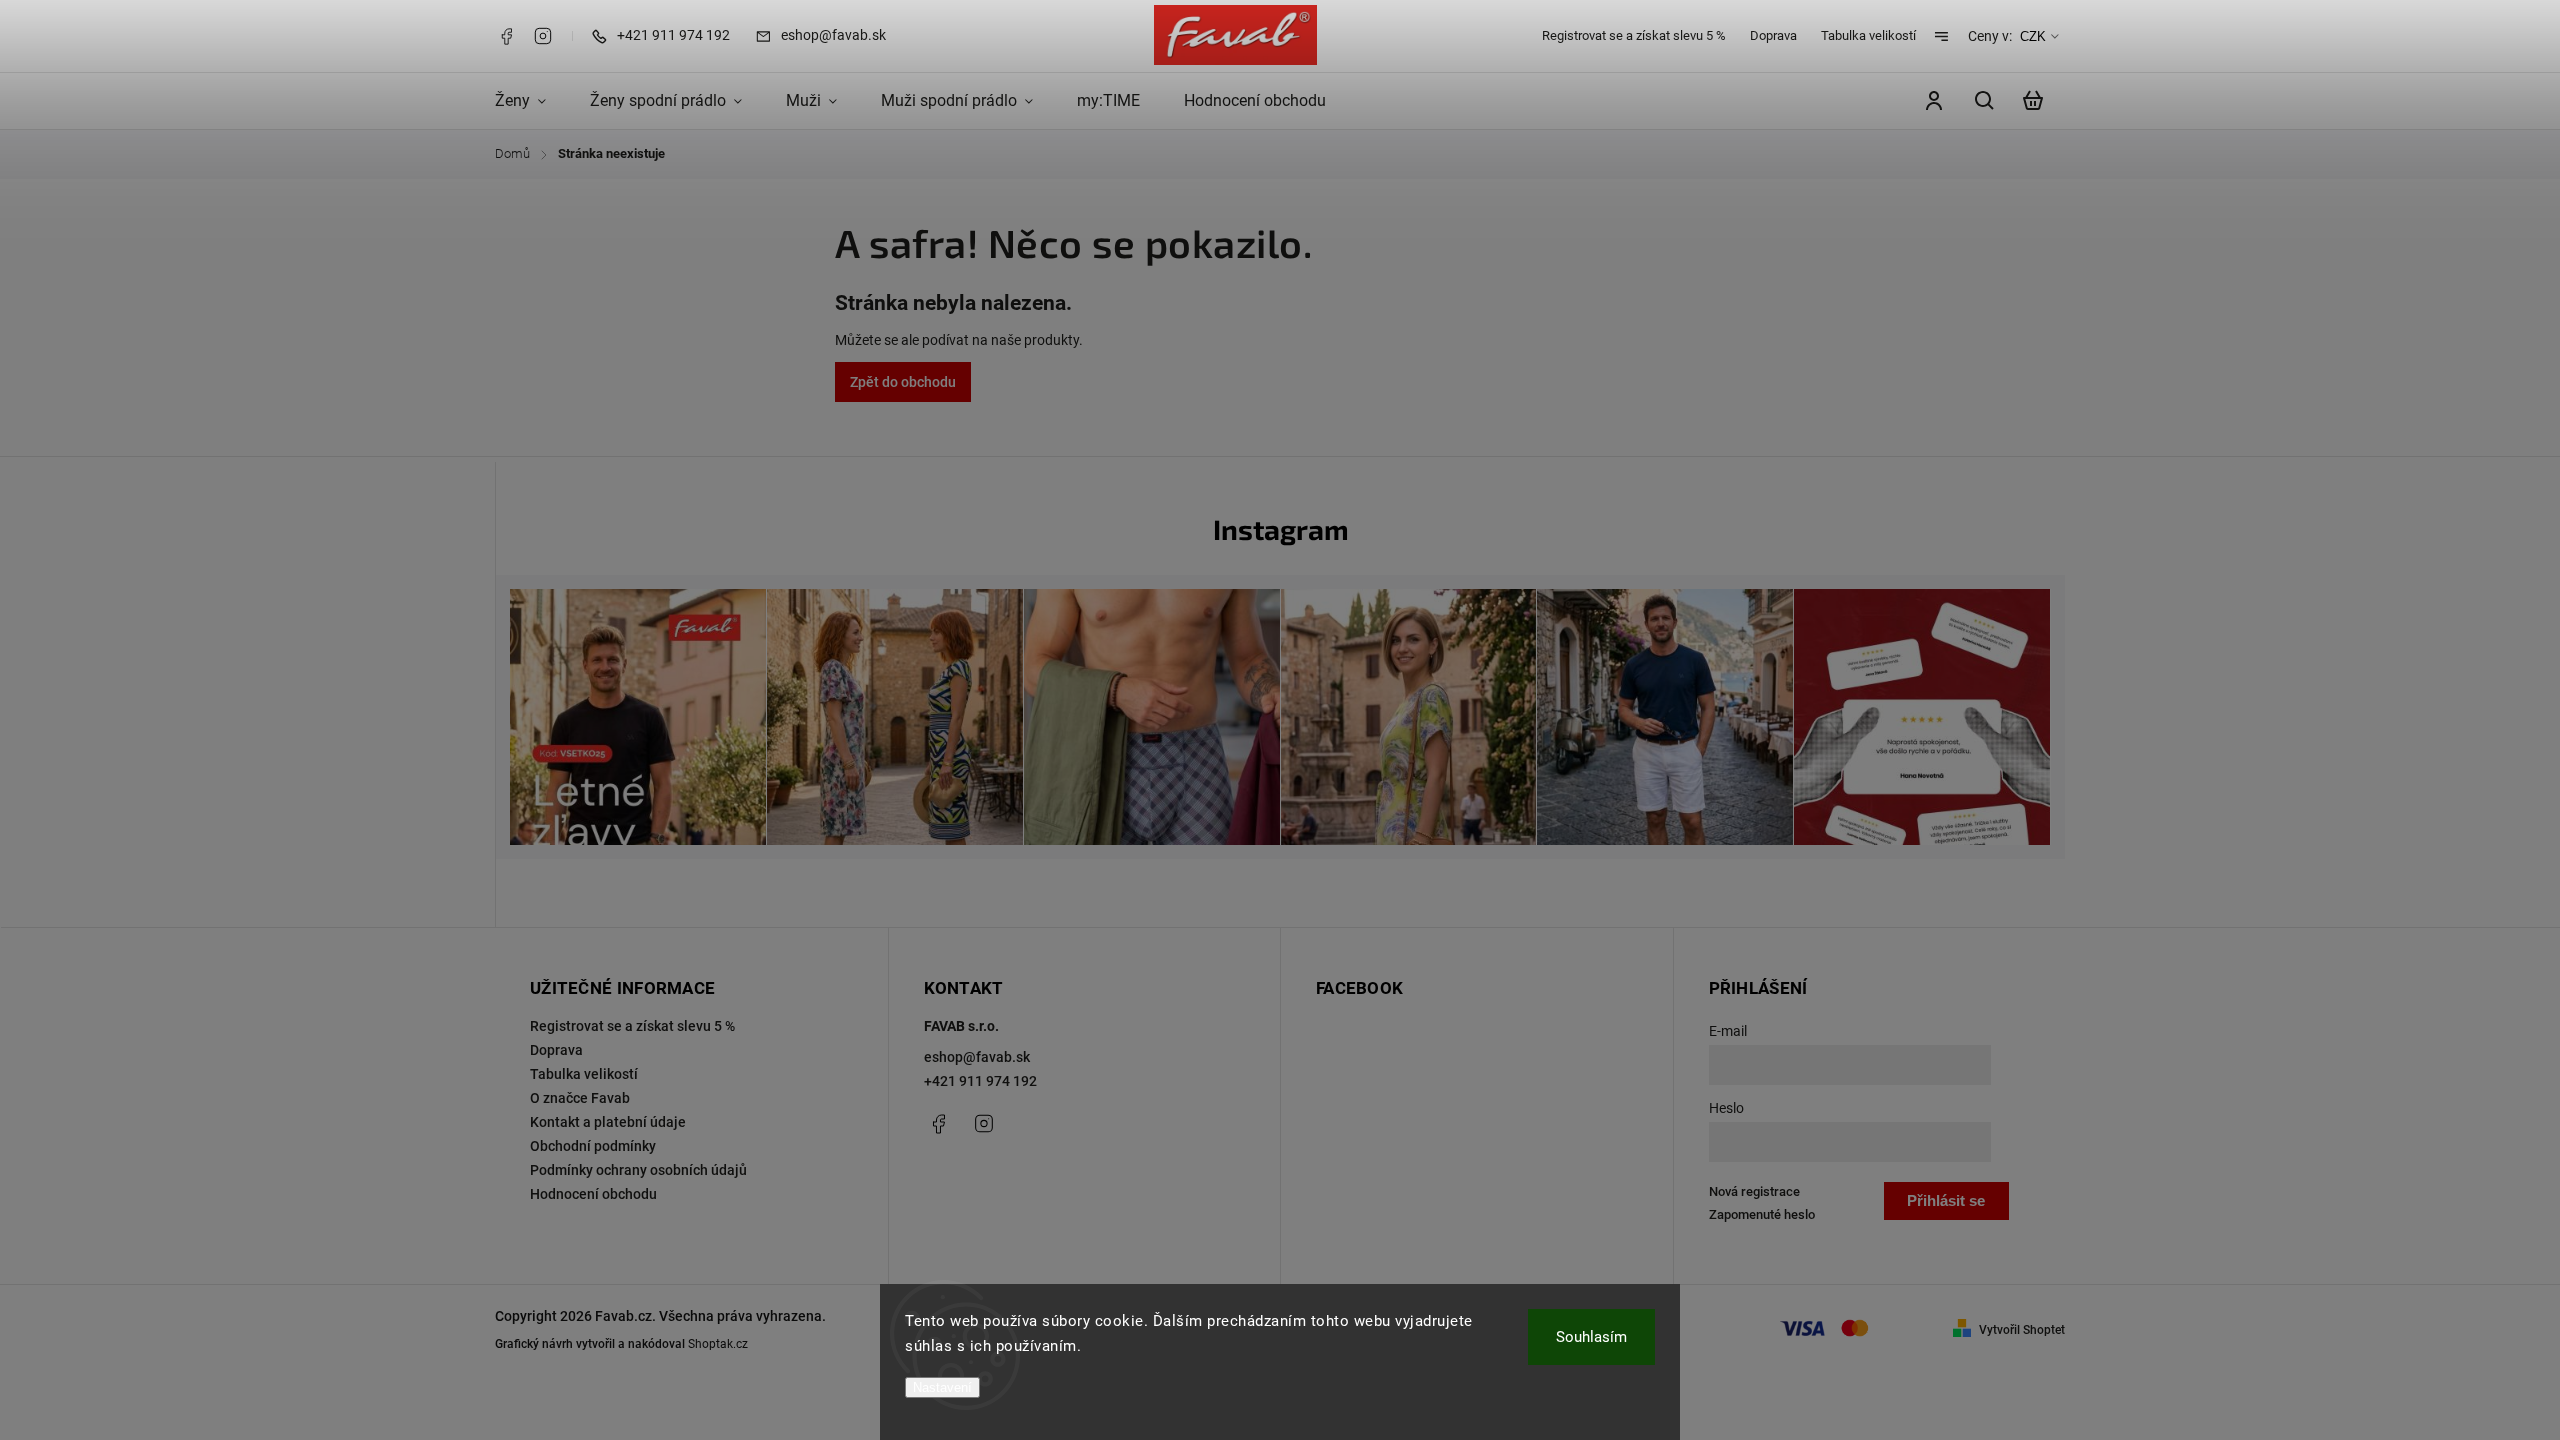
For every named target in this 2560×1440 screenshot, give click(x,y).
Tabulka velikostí (1868, 35)
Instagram (543, 36)
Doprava (1773, 35)
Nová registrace (1754, 1191)
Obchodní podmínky (593, 1146)
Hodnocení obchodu (593, 1194)
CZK (2033, 36)
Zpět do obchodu (903, 382)
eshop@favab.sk (977, 1057)
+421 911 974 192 (980, 1081)
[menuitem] (531, 101)
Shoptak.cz (718, 1344)
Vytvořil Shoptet (2022, 1330)
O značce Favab (580, 1098)
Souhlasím (1591, 1337)
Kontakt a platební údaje (608, 1122)
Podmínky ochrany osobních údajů (638, 1170)
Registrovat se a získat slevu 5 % (1634, 35)
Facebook (506, 36)
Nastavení (942, 1387)
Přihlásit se (1946, 1200)
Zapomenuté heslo (1762, 1214)
